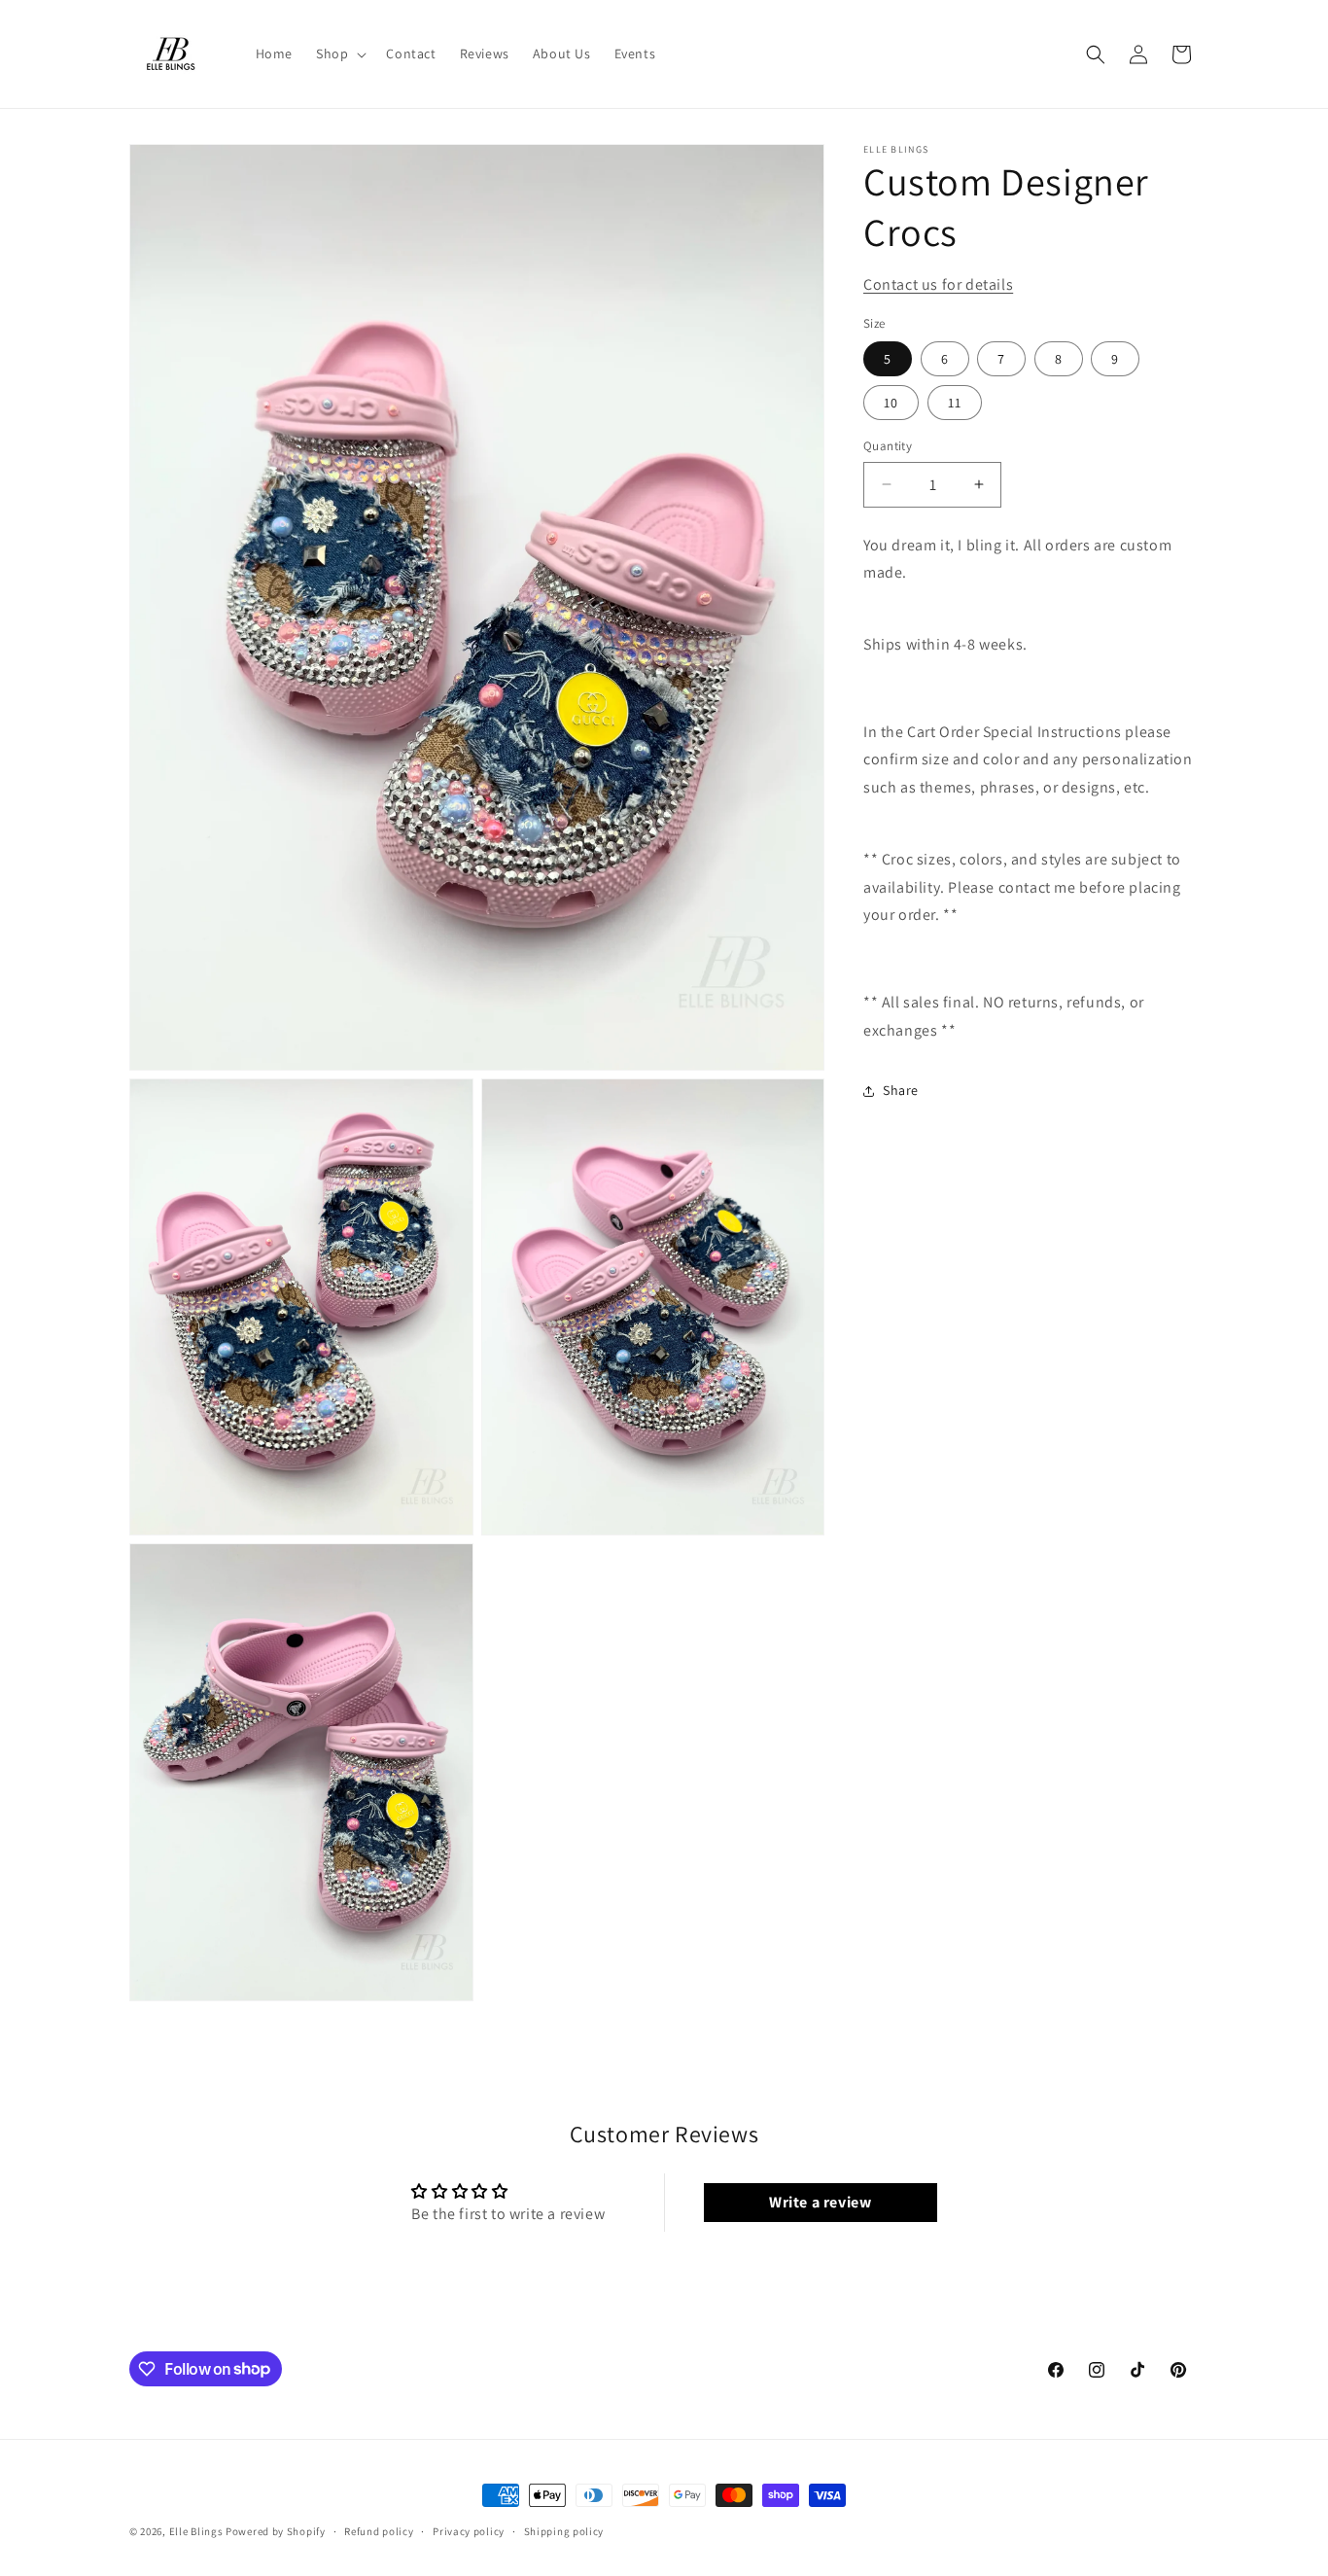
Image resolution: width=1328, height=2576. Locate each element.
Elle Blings (196, 2531)
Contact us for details (938, 284)
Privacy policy (469, 2530)
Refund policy (379, 2530)
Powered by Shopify (276, 2531)
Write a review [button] (820, 2203)
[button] (339, 53)
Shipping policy (564, 2530)
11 (955, 403)
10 (891, 403)
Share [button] (901, 1090)
